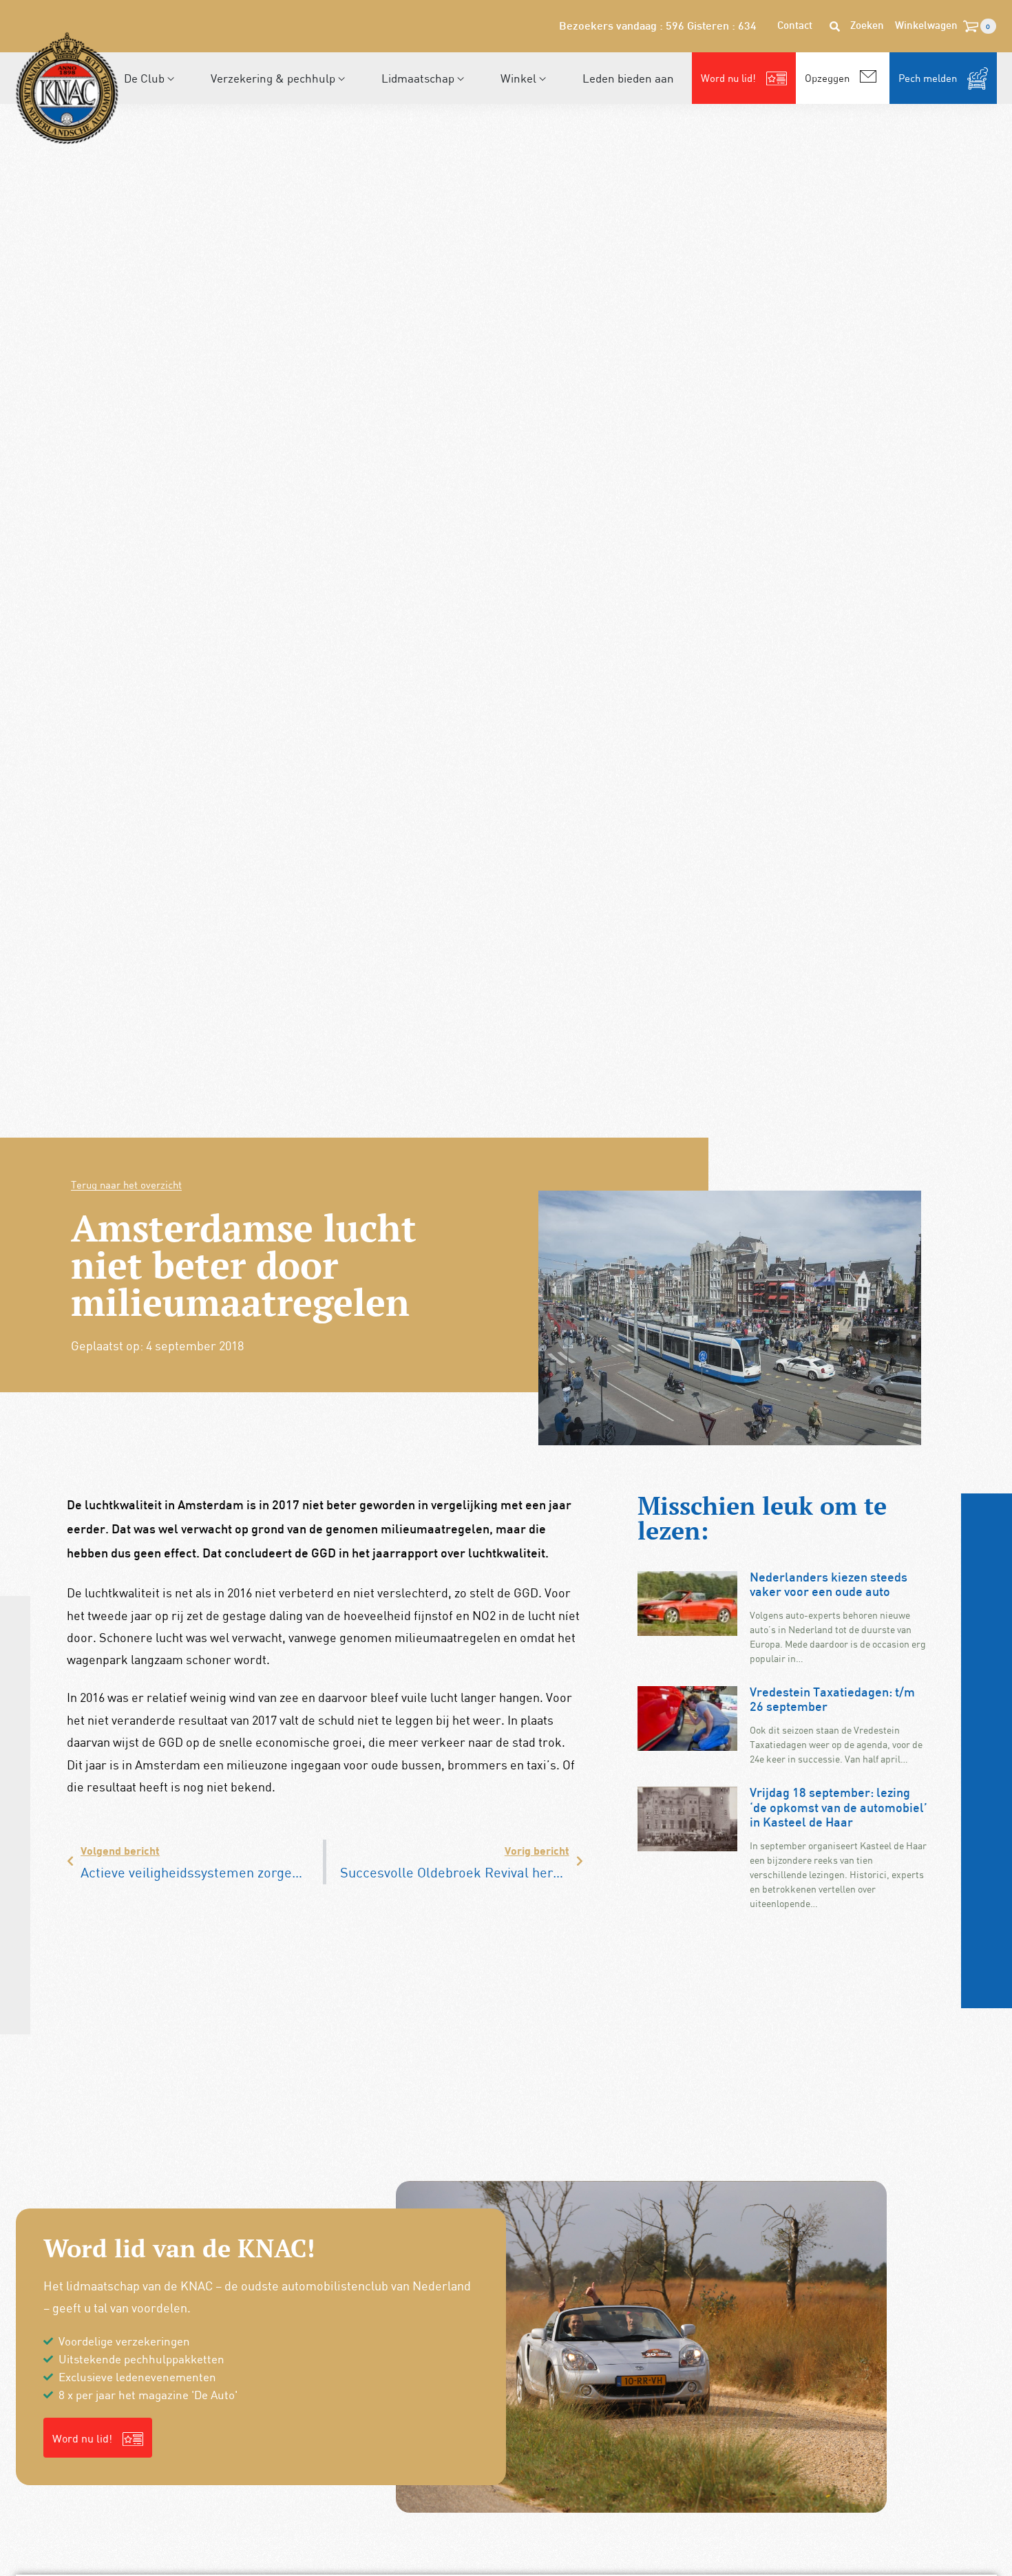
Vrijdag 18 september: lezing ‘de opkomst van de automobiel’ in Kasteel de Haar (839, 1809)
